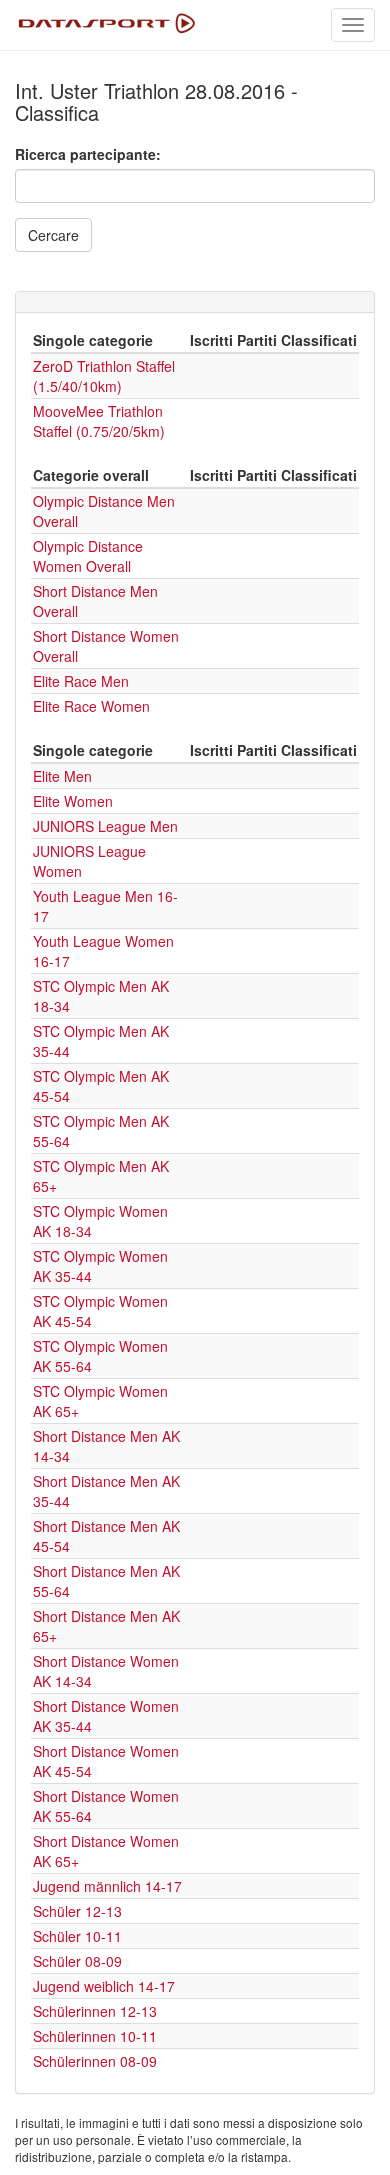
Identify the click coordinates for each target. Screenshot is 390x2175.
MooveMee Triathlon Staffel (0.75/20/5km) (99, 421)
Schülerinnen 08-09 (95, 2061)
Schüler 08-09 (77, 1961)
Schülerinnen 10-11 (95, 2036)
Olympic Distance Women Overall (88, 556)
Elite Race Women (91, 706)
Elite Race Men (81, 681)
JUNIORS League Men (105, 826)
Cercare (53, 235)
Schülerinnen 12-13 (95, 2011)
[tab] (195, 302)
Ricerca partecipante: (88, 154)
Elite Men (62, 776)
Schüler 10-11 (77, 1936)
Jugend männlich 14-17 (107, 1886)
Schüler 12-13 (77, 1911)
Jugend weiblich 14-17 (104, 1986)
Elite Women (73, 801)
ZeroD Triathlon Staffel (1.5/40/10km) (104, 376)
